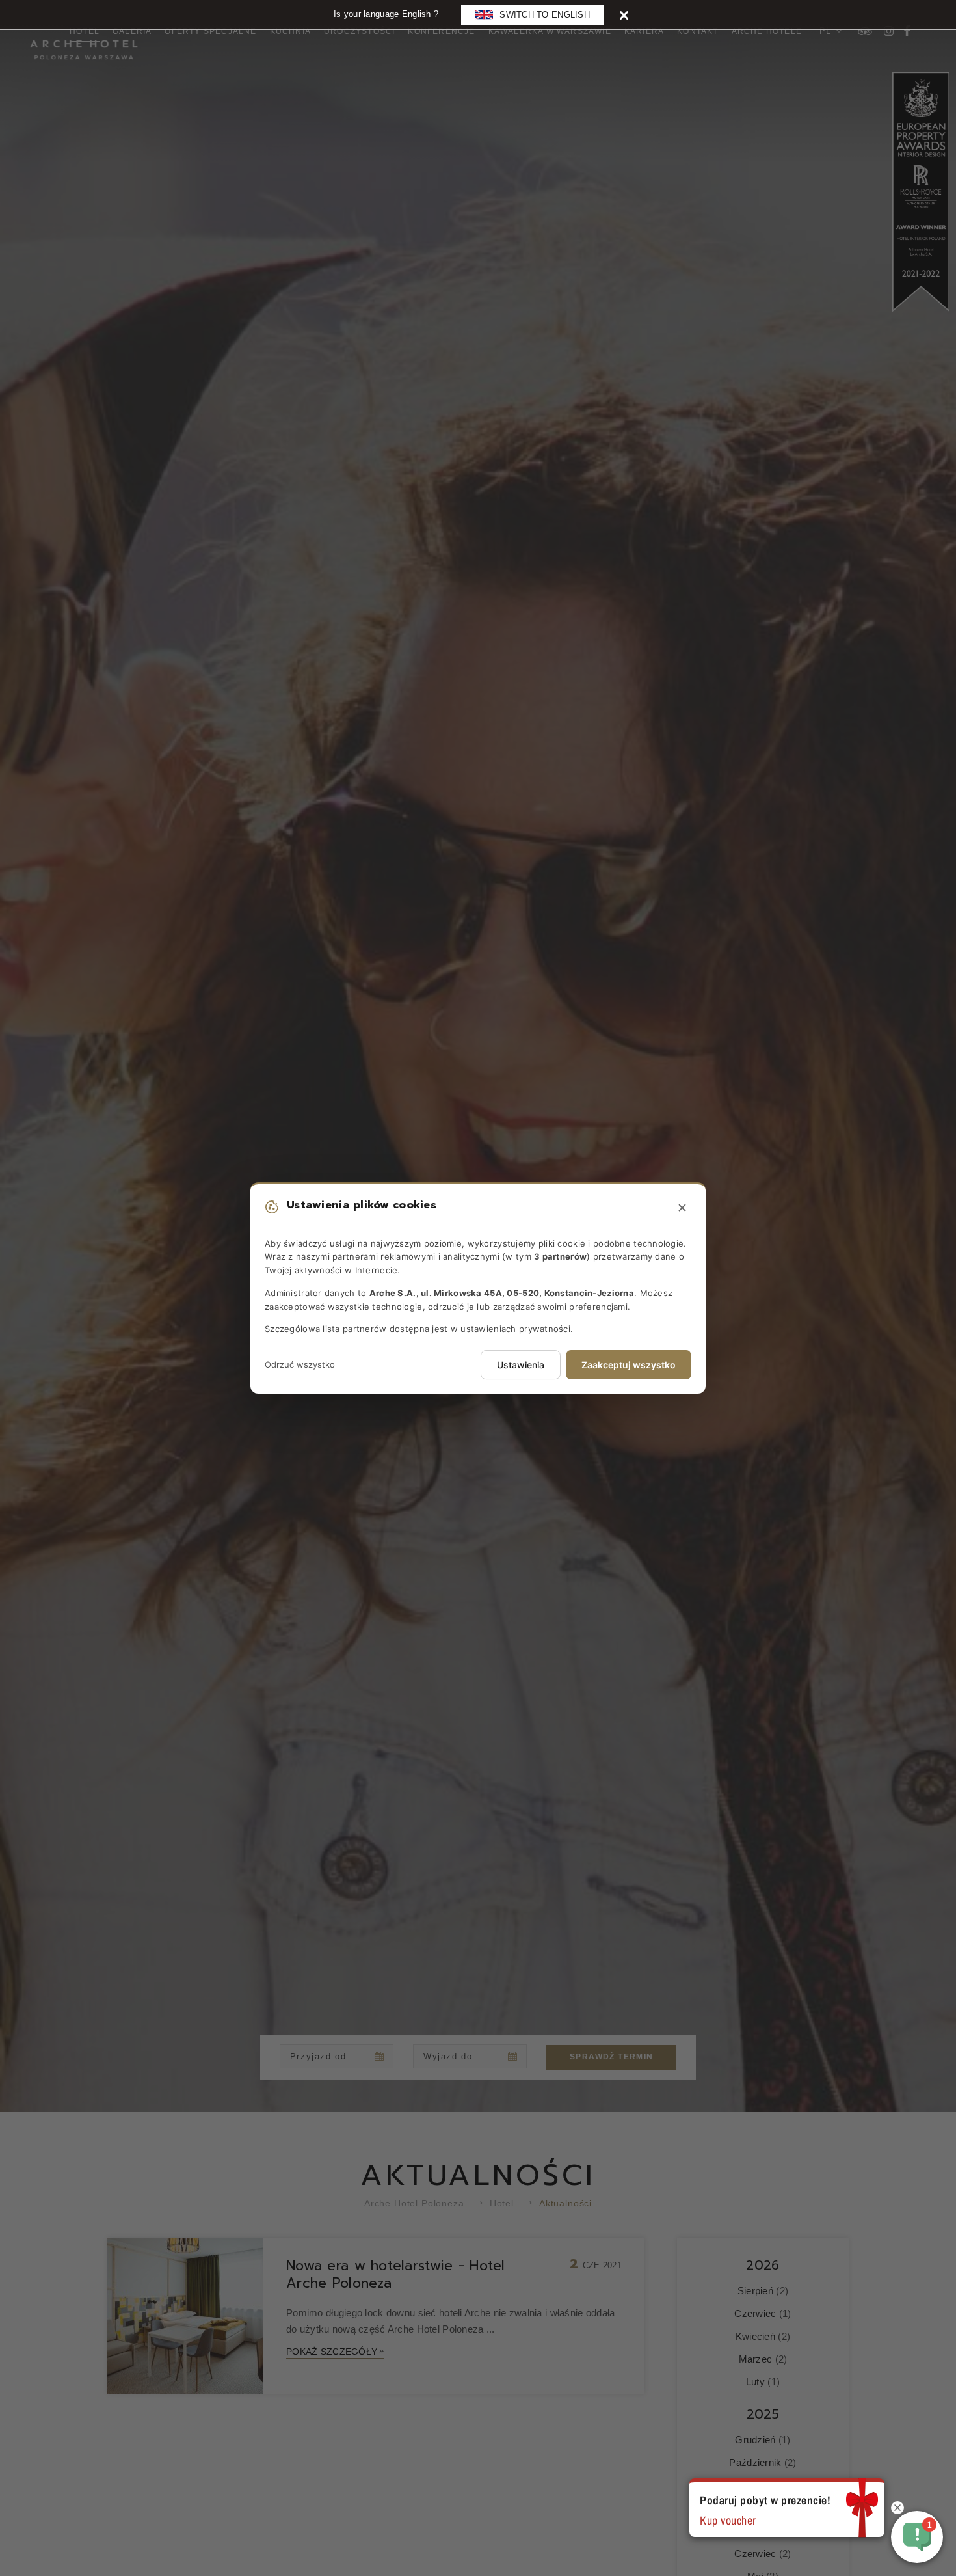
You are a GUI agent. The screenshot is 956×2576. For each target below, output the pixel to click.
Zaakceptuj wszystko (629, 1365)
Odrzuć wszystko (300, 1364)
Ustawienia (521, 1365)
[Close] (624, 15)
